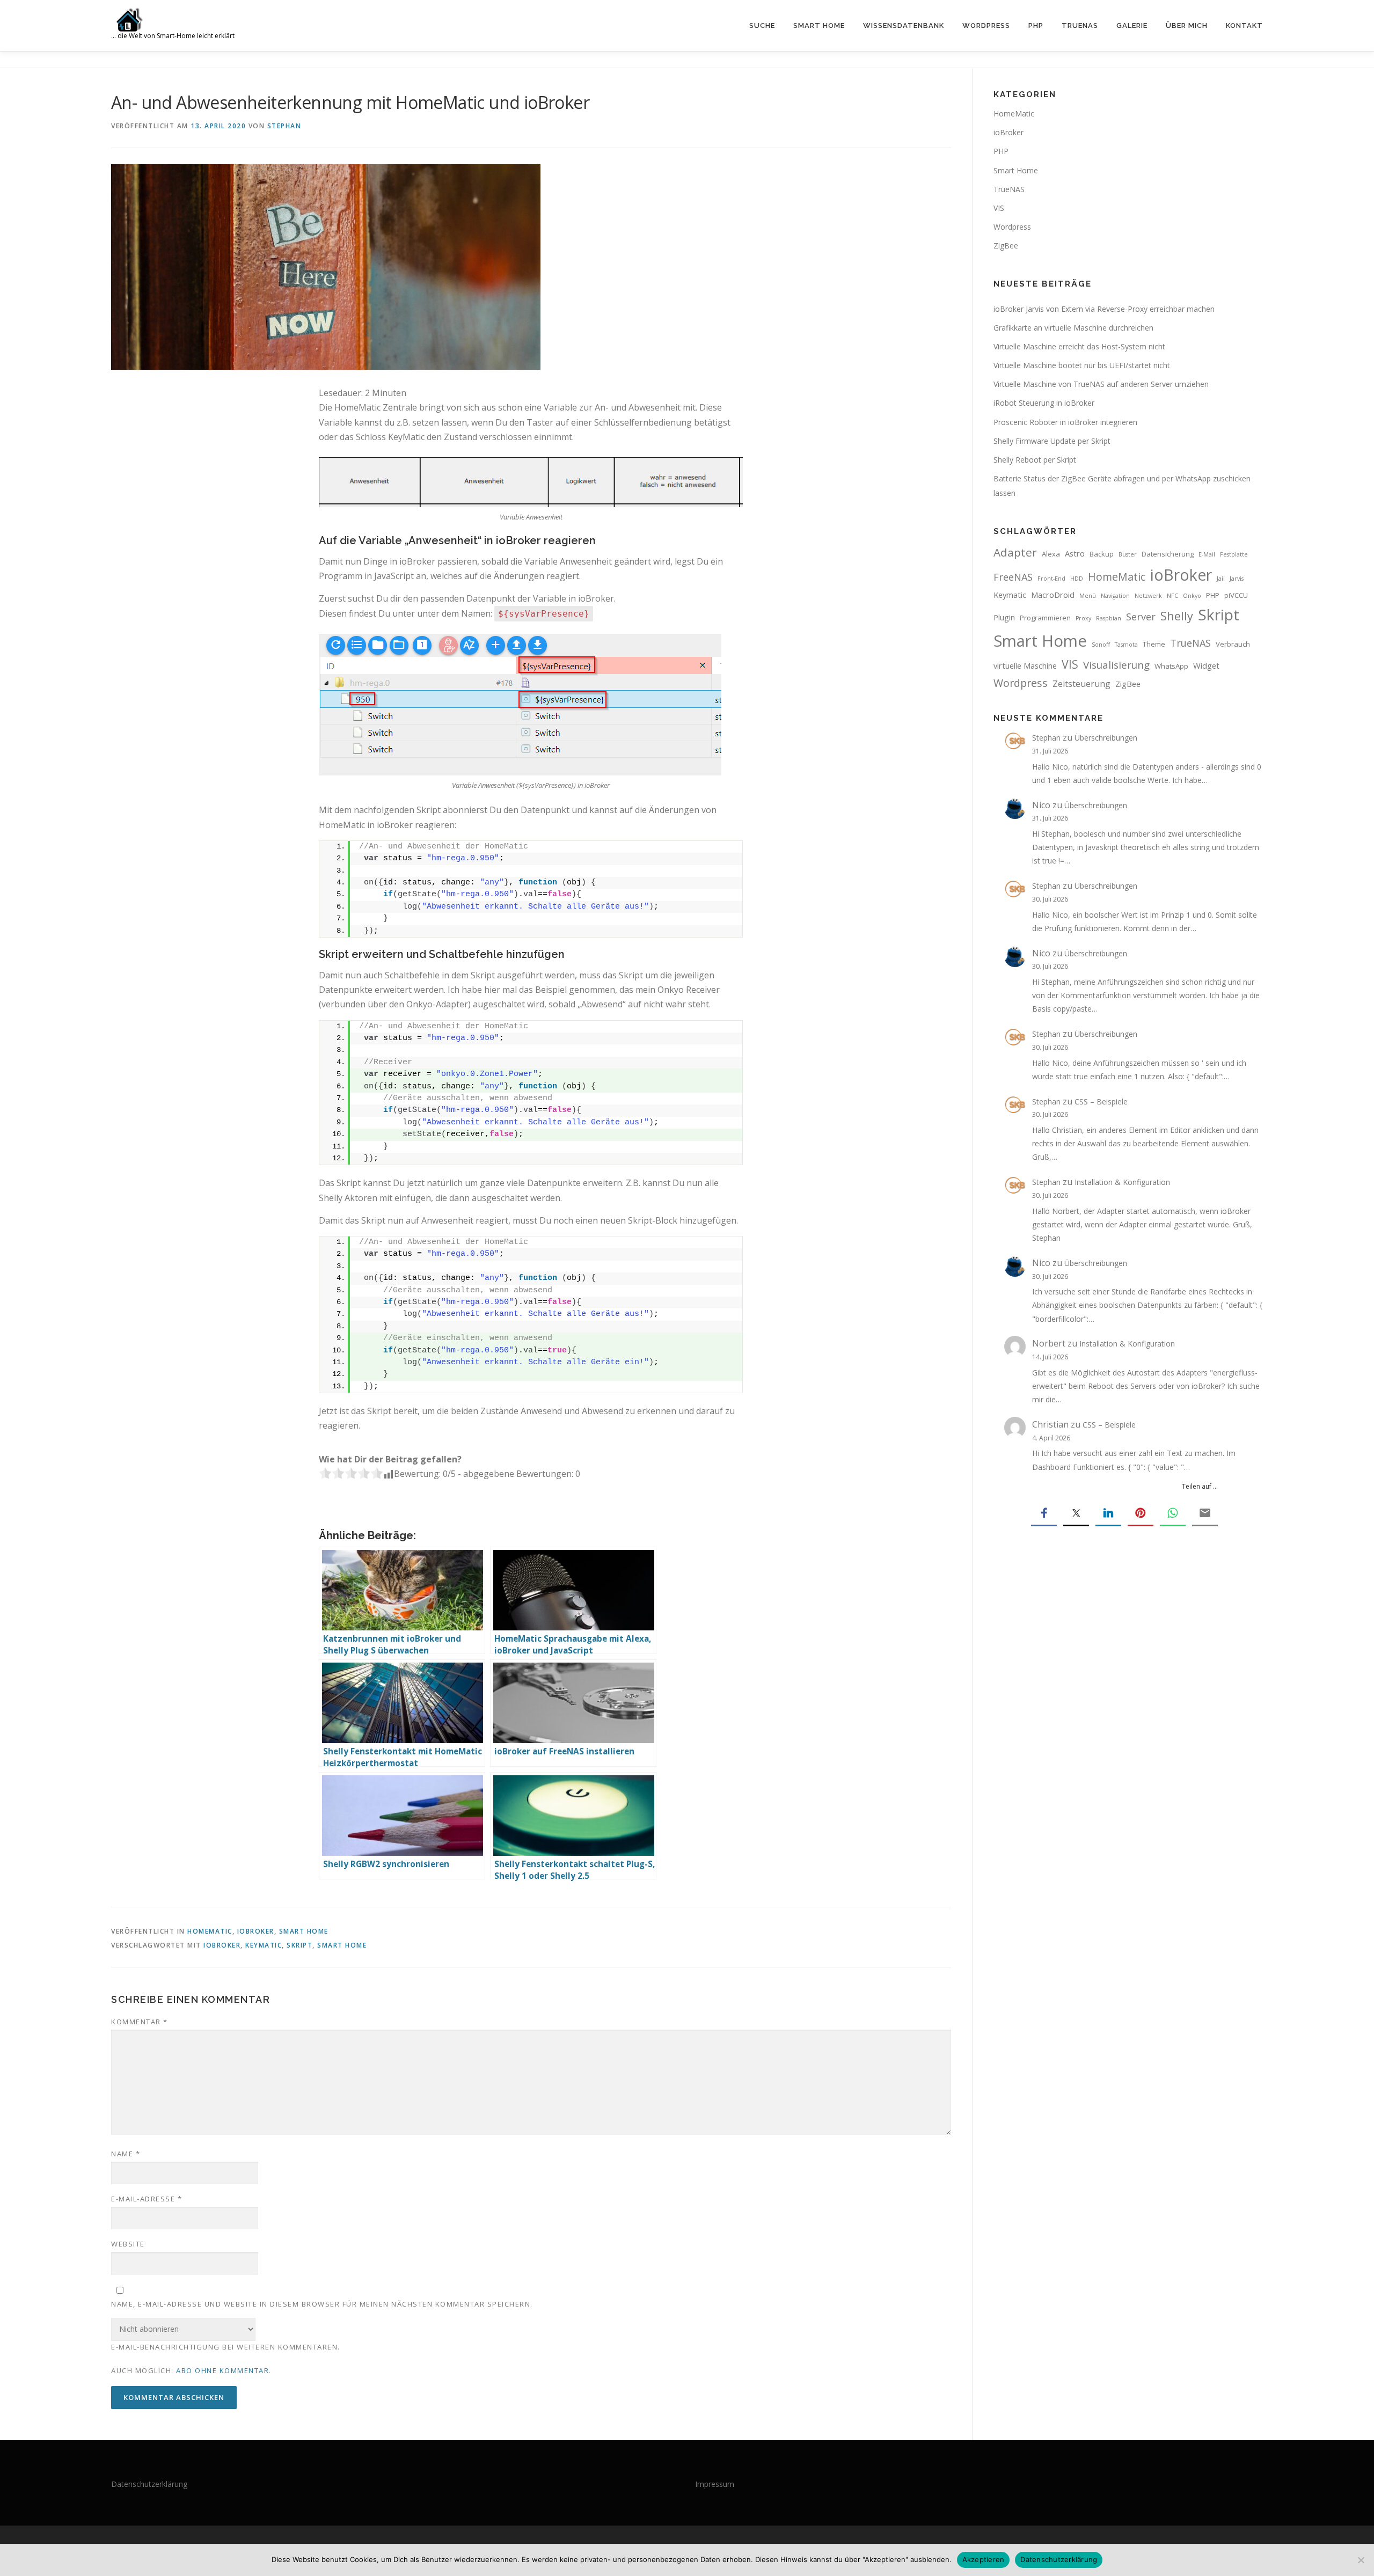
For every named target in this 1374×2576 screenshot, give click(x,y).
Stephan (284, 126)
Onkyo (1192, 596)
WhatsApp (1171, 666)
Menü (1088, 596)
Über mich (1187, 25)
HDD (1077, 579)
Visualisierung (1116, 665)
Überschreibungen (1106, 738)
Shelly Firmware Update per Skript (1052, 441)
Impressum (715, 2484)
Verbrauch (1233, 644)
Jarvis (1237, 579)
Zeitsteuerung (1081, 684)
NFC (1172, 596)
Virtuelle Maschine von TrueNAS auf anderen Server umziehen (1101, 384)
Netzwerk (1148, 596)
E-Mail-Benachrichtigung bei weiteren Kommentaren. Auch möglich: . (226, 2359)
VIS (999, 208)
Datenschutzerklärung (149, 2484)
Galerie (1132, 25)
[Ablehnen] (1361, 2560)
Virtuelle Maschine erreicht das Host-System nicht (1079, 346)
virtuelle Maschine (1025, 665)
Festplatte (1234, 554)
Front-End (1051, 579)
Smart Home (819, 25)
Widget (1206, 665)
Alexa (1051, 554)
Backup (1102, 554)
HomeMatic (210, 1931)
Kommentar (140, 2022)
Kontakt (1244, 25)
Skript (299, 1945)
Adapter (1015, 552)
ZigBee (1006, 246)
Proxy (1083, 618)
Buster (1128, 554)
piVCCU (1236, 595)
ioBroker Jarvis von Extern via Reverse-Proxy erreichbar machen (1104, 309)
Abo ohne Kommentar (222, 2370)
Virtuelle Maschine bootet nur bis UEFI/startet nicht (1082, 365)
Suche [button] (762, 25)
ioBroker (256, 1931)
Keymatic (264, 1945)
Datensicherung (1168, 554)
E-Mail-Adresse (147, 2199)
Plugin (1004, 617)
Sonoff (1101, 645)
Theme (1154, 644)
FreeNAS (1013, 577)
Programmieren (1045, 618)
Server (1141, 617)
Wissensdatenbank (904, 25)
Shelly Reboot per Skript (1035, 460)
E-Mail (1207, 554)
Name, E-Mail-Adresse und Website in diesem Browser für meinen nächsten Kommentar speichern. (322, 2304)
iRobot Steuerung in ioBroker (1044, 403)
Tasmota (1126, 645)
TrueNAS (1080, 25)
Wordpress (1012, 227)
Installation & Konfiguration (1122, 1182)
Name (126, 2154)
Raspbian (1109, 618)
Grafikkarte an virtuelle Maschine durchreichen (1073, 328)
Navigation (1115, 596)
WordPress (986, 25)
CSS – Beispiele (1101, 1102)
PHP (1036, 25)
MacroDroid (1053, 595)
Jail (1221, 579)
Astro (1075, 553)
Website (128, 2244)
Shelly (1177, 616)
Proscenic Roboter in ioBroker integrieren (1065, 422)
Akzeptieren (984, 2559)
